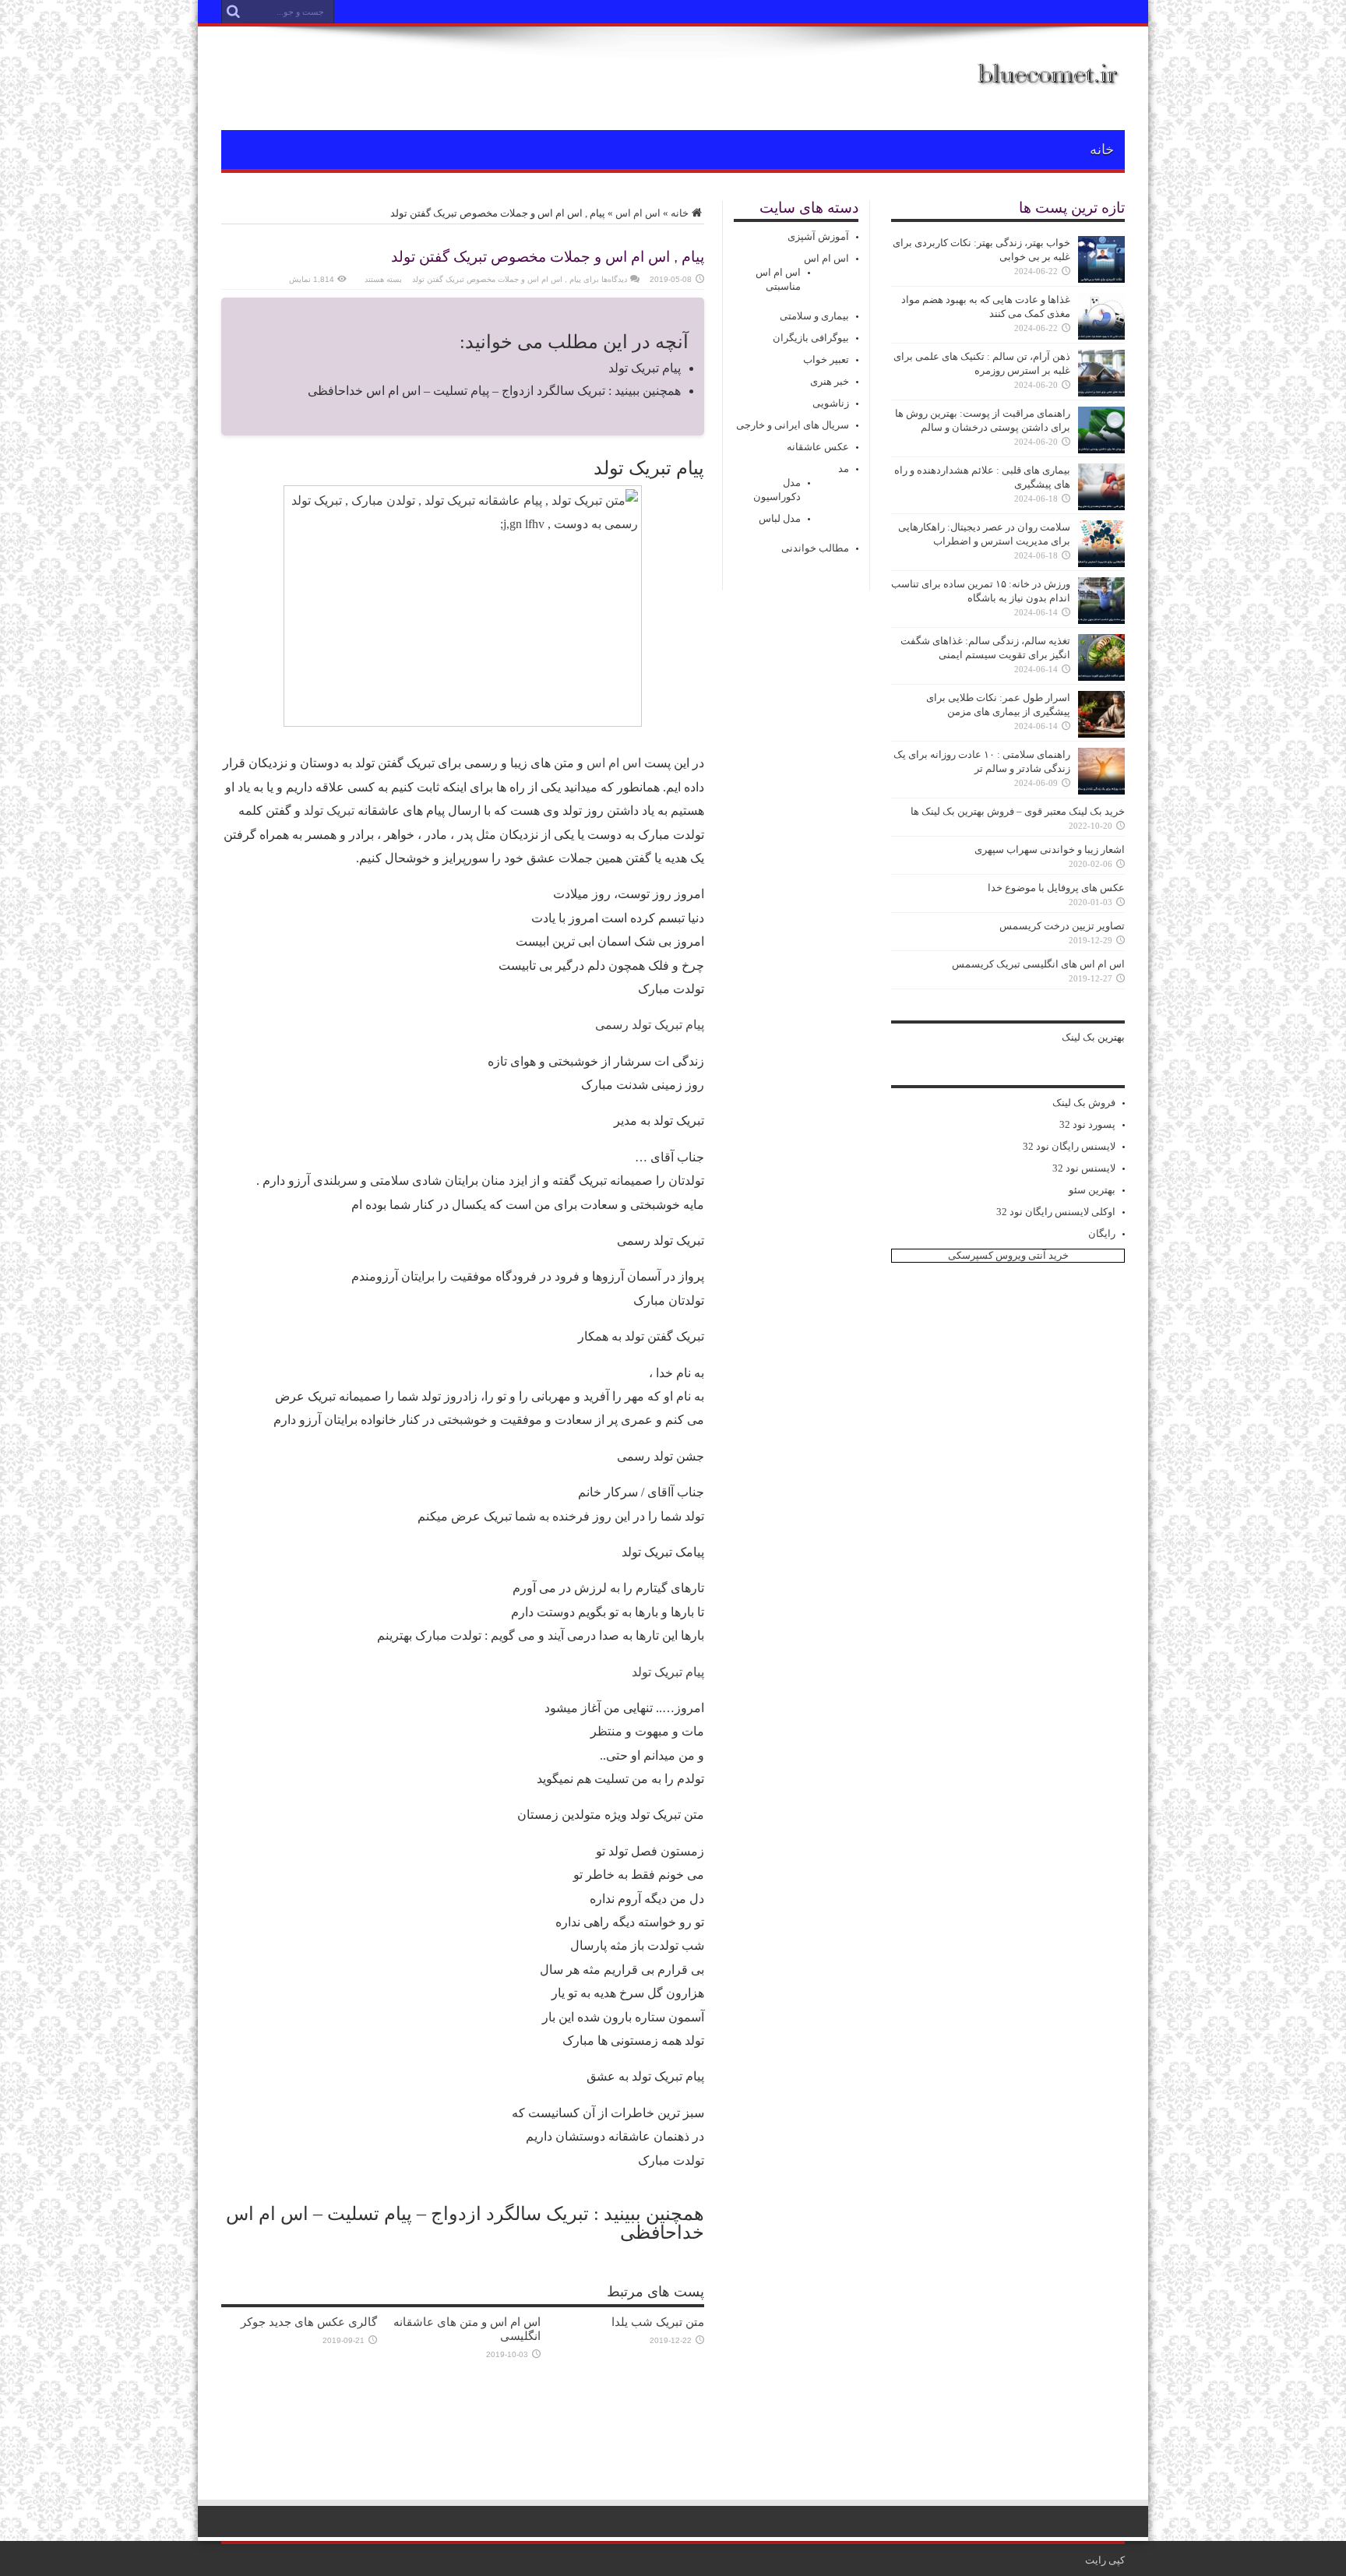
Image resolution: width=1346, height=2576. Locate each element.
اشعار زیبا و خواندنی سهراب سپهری (1050, 849)
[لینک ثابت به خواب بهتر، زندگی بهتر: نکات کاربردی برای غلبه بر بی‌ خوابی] (1101, 279)
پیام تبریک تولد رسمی (650, 1025)
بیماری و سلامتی (814, 316)
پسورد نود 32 (1087, 1124)
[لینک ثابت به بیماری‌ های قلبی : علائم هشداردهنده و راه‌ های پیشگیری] (1101, 507)
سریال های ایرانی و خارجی (793, 425)
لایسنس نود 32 (1084, 1168)
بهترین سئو (1092, 1190)
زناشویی (831, 403)
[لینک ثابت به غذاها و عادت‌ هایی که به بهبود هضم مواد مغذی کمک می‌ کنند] (1101, 336)
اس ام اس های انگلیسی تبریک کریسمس (1038, 964)
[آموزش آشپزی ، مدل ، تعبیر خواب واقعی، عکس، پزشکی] (1049, 91)
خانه (1102, 150)
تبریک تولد (329, 811)
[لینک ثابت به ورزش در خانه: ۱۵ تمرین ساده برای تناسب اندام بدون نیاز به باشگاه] (1101, 620)
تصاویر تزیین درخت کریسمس (1062, 926)
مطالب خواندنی (815, 548)
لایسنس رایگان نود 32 (1069, 1146)
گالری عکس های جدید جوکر (309, 2322)
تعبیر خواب (826, 359)
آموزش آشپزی (818, 236)
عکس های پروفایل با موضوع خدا (1056, 888)
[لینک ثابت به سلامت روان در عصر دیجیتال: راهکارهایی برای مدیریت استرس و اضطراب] (1101, 564)
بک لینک (1078, 1037)
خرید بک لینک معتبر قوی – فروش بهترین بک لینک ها (1018, 811)
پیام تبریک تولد (645, 368)
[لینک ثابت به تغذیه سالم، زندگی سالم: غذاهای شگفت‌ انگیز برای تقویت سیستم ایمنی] (1101, 677)
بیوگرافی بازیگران (811, 338)
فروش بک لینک (1084, 1103)
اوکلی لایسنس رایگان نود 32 (1056, 1212)
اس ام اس (638, 213)
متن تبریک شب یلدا (658, 2322)
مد (844, 469)
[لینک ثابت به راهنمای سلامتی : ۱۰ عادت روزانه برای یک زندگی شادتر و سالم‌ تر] (1101, 791)
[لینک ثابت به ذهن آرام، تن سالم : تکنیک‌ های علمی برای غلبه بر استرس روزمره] (1101, 393)
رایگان (1102, 1233)
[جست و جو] (233, 12)
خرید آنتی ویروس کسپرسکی (1008, 1255)
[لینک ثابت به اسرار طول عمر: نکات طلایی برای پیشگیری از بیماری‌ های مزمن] (1101, 734)
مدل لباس (780, 518)
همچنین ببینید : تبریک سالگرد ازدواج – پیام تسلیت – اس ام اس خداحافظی (494, 391)
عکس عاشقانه (818, 447)
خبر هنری (830, 381)
